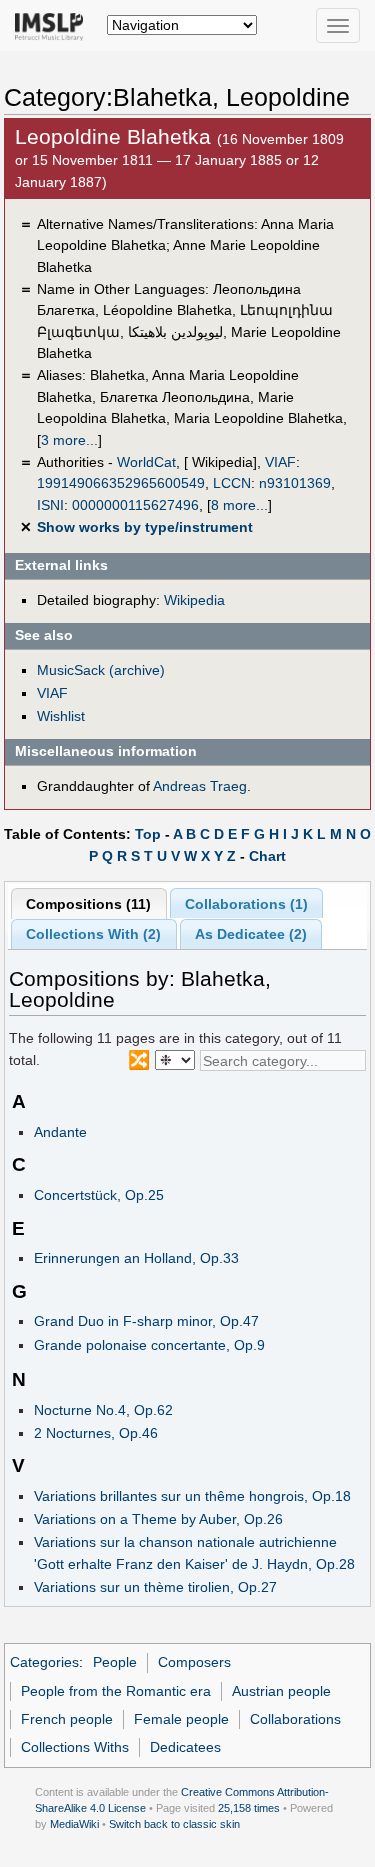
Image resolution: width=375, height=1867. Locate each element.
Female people (181, 1719)
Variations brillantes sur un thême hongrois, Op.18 (192, 1496)
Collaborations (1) (246, 904)
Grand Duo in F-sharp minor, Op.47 (146, 1321)
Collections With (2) (93, 934)
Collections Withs (75, 1747)
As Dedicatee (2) (251, 934)
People (115, 1662)
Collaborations (295, 1719)
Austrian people (281, 1691)
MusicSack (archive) (101, 670)
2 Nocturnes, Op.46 (96, 1433)
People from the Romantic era (116, 1691)
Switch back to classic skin (174, 1824)
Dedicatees (185, 1747)
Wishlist (61, 716)
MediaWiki (74, 1824)
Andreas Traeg (200, 786)
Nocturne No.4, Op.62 (103, 1410)
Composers (194, 1662)
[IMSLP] (53, 25)
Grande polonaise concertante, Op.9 (149, 1345)
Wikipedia (194, 600)
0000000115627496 (135, 505)
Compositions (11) (88, 904)
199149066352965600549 (121, 483)
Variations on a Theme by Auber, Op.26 (158, 1519)
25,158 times (249, 1808)
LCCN (232, 483)
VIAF (280, 462)
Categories (44, 1662)
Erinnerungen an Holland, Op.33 (136, 1258)
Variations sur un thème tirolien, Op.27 (155, 1587)
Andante (60, 1132)
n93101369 (295, 483)
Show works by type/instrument (145, 527)
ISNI (50, 505)
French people (67, 1719)
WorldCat (146, 462)
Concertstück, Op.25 (99, 1195)
